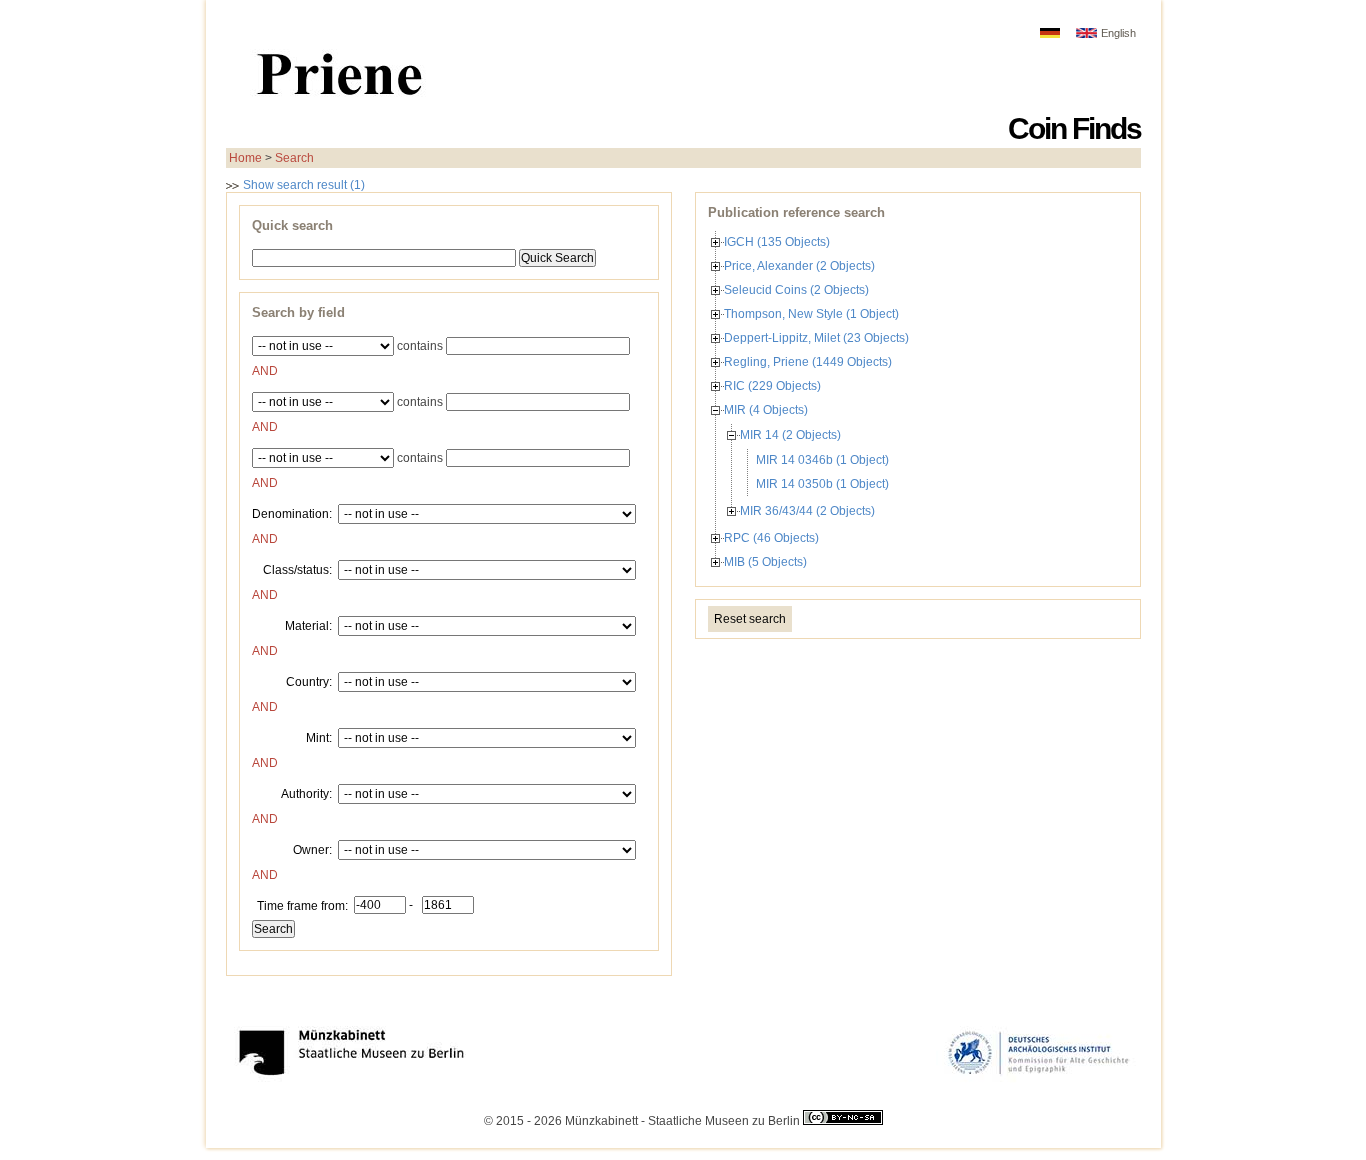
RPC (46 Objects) (771, 538)
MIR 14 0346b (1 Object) (822, 460)
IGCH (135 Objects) (777, 242)
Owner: (312, 849)
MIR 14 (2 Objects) (790, 435)
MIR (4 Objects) (766, 410)
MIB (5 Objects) (765, 562)
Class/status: (297, 569)
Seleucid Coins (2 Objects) (796, 290)
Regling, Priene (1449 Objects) (808, 362)
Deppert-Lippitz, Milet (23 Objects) (816, 338)
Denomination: (292, 513)
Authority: (306, 793)
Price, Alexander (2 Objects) (799, 266)
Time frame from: (302, 905)
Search (294, 158)
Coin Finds (1074, 128)
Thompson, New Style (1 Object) (811, 314)
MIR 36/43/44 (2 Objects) (807, 511)
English (1118, 33)
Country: (309, 681)
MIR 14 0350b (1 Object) (822, 484)
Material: (308, 625)
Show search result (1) (302, 185)
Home (245, 158)
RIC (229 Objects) (772, 386)
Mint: (319, 737)
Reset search (750, 619)
